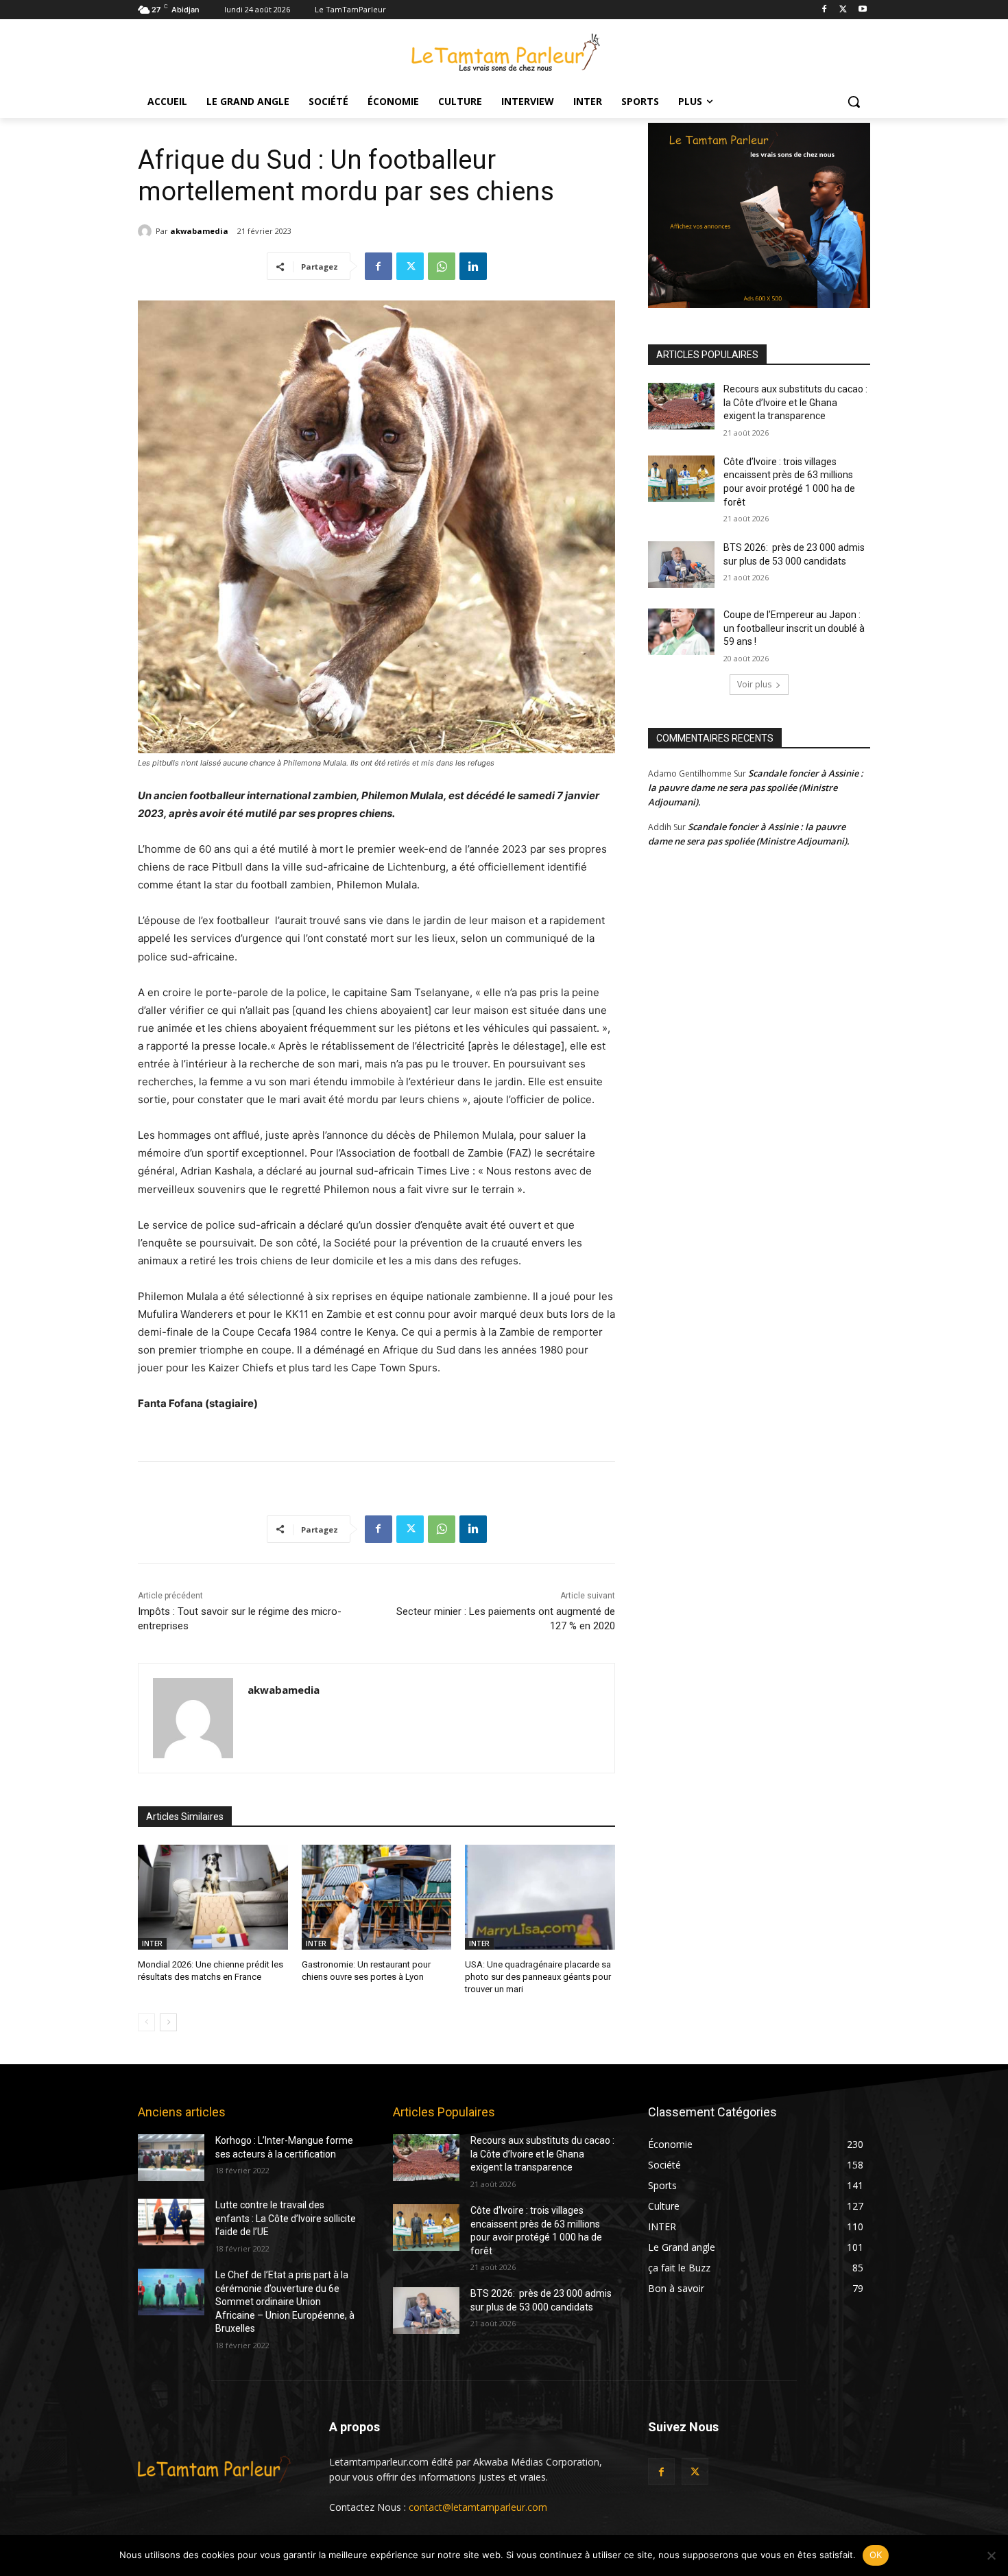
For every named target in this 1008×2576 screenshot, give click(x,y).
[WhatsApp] (442, 266)
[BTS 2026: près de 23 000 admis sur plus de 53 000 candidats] (681, 565)
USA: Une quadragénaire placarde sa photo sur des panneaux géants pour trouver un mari (538, 1977)
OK (876, 2555)
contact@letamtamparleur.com (478, 2507)
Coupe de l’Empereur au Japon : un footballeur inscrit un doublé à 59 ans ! (794, 628)
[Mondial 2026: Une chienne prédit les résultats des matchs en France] (213, 1897)
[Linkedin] (473, 266)
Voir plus (754, 684)
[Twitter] (843, 10)
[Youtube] (862, 10)
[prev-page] (146, 2022)
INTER (152, 1943)
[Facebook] (825, 10)
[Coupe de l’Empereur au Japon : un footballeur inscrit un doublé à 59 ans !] (681, 632)
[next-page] (168, 2022)
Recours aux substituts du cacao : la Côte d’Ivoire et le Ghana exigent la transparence (795, 402)
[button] (854, 102)
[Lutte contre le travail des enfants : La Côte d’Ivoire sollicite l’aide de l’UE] (171, 2222)
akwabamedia (199, 231)
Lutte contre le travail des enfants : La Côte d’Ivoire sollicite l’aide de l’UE (286, 2218)
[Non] (991, 2555)
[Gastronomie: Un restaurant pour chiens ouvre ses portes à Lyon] (377, 1897)
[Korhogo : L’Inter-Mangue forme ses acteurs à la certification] (171, 2158)
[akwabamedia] (147, 231)
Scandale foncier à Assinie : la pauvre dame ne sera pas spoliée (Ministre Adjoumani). (756, 788)
